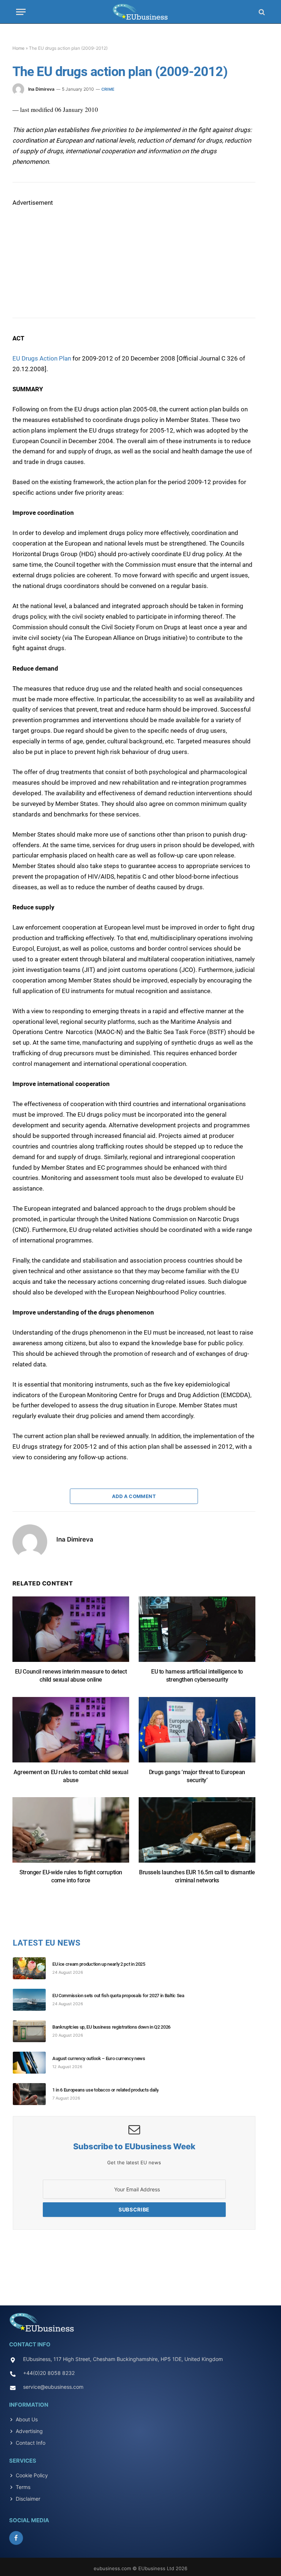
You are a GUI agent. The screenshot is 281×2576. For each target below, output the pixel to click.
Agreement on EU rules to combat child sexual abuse (71, 1776)
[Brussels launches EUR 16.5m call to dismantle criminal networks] (197, 1834)
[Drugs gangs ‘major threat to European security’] (197, 1733)
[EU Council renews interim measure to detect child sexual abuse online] (71, 1633)
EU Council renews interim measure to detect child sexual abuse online (71, 1676)
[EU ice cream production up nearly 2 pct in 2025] (33, 1968)
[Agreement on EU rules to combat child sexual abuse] (71, 1733)
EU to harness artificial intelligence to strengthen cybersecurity (197, 1676)
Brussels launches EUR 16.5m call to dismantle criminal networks (197, 1876)
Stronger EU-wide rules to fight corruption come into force (71, 1876)
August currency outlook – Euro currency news (99, 2058)
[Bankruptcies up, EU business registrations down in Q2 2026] (33, 2031)
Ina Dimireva (41, 89)
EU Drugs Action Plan (42, 358)
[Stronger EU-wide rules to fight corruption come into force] (71, 1834)
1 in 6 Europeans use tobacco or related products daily (105, 2090)
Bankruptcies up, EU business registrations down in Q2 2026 (111, 2027)
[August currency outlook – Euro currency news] (33, 2063)
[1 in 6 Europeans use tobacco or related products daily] (33, 2094)
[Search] (261, 12)
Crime (108, 89)
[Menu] (21, 12)
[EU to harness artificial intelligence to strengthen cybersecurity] (197, 1633)
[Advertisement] (67, 254)
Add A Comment (134, 1496)
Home (18, 48)
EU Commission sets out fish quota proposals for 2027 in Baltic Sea (118, 1996)
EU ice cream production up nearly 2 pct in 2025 (99, 1964)
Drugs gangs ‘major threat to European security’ (197, 1776)
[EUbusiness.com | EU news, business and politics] (140, 12)
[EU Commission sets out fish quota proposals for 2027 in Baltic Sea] (33, 2000)
